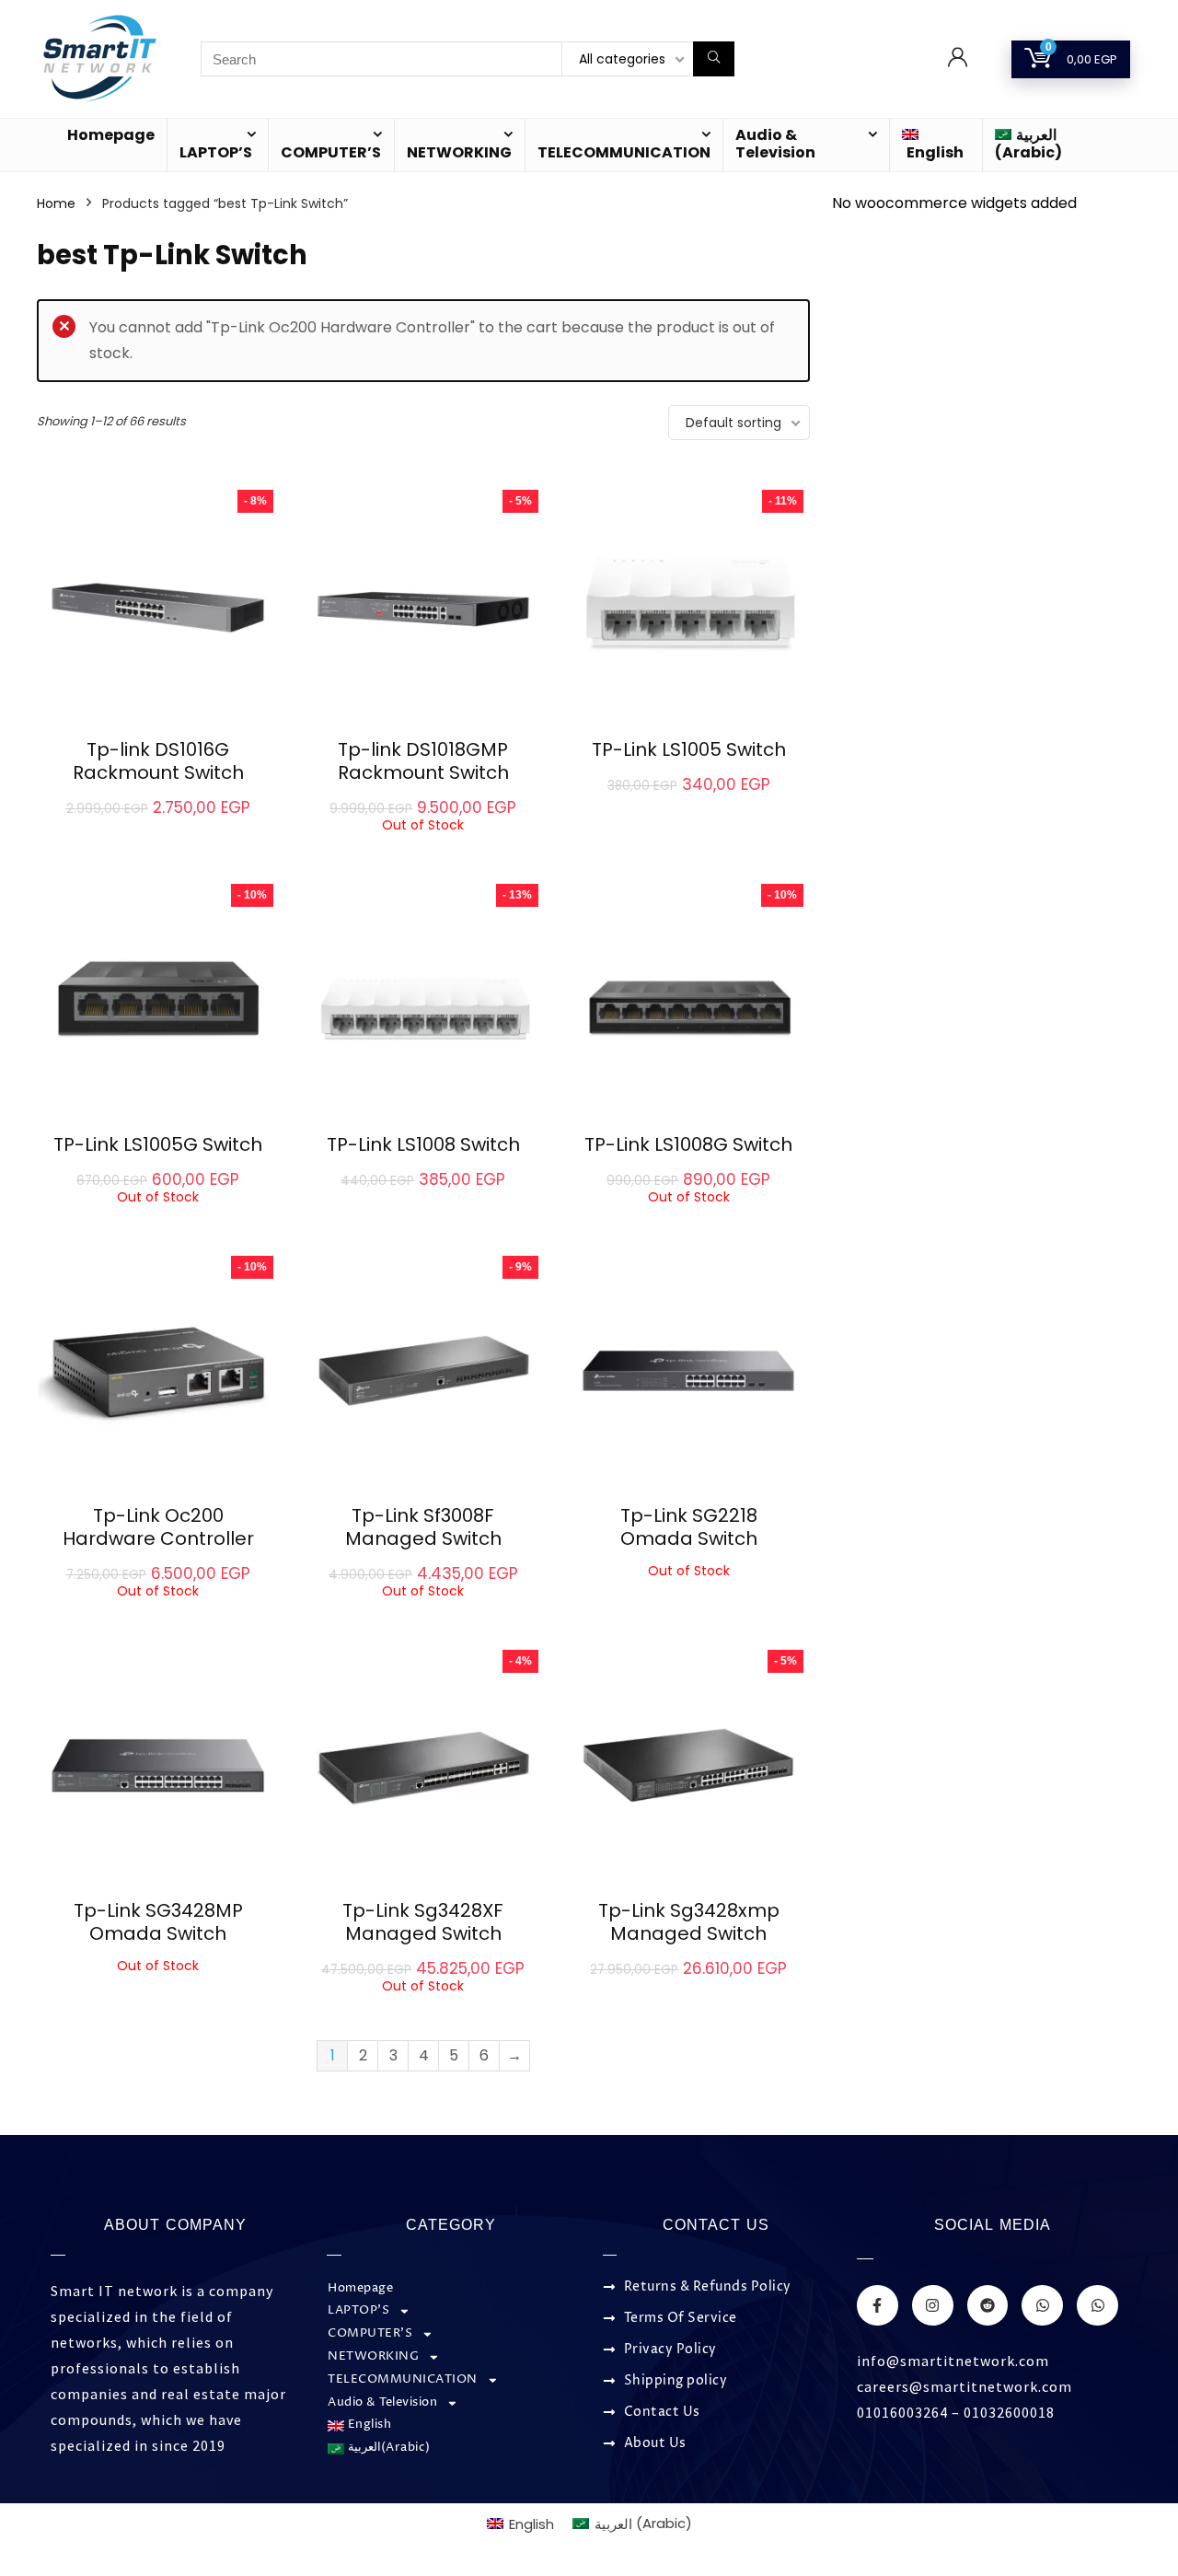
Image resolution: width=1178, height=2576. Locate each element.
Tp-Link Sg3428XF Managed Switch (423, 1922)
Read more (423, 849)
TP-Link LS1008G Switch (688, 1144)
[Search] (714, 59)
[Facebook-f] (878, 2306)
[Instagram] (933, 2306)
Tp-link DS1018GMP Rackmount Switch (423, 761)
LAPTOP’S (216, 152)
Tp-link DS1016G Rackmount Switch (158, 761)
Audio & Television (775, 144)
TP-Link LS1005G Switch (158, 1144)
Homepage (111, 135)
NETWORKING (459, 152)
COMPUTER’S (331, 152)
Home (56, 203)
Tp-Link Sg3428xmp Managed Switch (689, 1922)
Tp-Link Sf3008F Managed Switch (423, 1527)
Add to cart (158, 827)
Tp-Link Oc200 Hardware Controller (158, 1527)
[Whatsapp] (1042, 2306)
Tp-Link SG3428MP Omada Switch (158, 1922)
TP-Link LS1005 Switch (689, 749)
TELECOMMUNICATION (624, 152)
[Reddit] (988, 2306)
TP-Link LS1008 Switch (423, 1144)
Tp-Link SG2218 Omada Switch (689, 1527)
